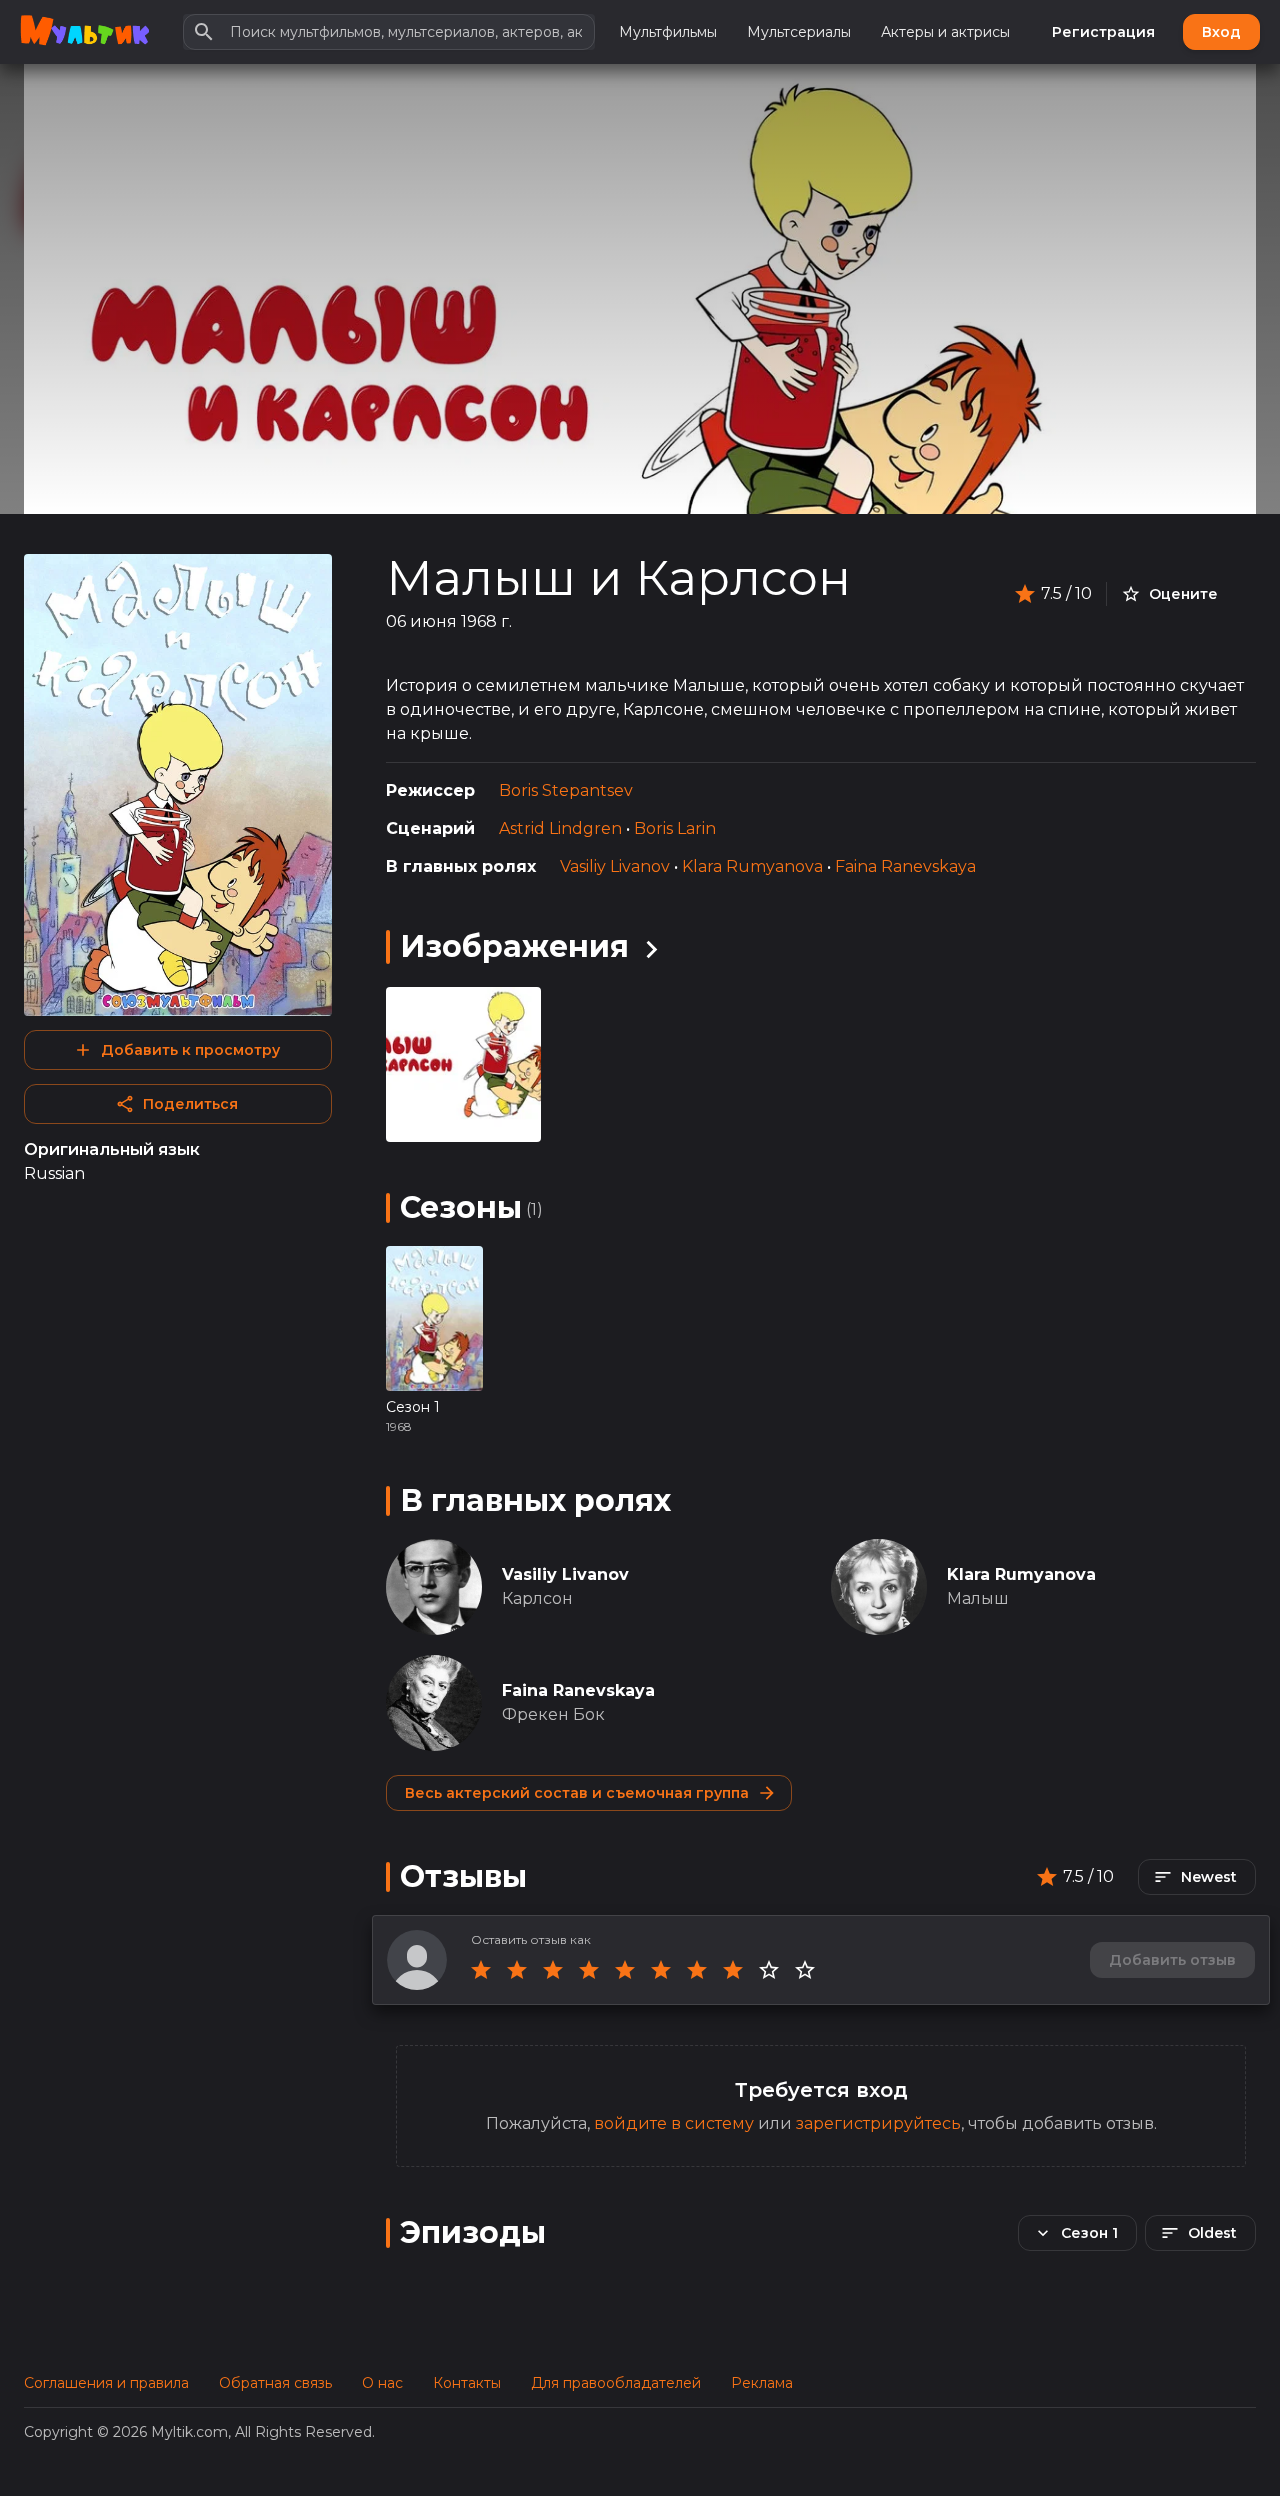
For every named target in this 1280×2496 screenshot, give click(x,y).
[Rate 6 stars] (661, 1970)
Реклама (762, 2383)
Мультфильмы (668, 32)
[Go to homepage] (84, 32)
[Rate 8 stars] (733, 1970)
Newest (1209, 1877)
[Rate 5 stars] (625, 1970)
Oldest (1212, 2233)
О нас (382, 2383)
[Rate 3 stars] (553, 1970)
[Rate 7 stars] (697, 1970)
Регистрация (1103, 32)
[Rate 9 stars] (769, 1970)
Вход (1221, 32)
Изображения (514, 946)
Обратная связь (275, 2383)
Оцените (1183, 594)
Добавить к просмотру (190, 1050)
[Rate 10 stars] (805, 1970)
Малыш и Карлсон (618, 578)
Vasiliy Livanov (615, 866)
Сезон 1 (413, 1407)
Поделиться (190, 1104)
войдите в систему (674, 2123)
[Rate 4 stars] (589, 1970)
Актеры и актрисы (945, 32)
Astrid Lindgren (560, 828)
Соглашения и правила (106, 2383)
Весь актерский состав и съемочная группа (577, 1793)
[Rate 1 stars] (481, 1970)
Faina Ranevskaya (905, 866)
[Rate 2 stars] (517, 1970)
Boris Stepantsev (566, 790)
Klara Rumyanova (752, 866)
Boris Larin (675, 828)
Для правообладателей (616, 2383)
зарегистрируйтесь (878, 2123)
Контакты (467, 2383)
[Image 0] (463, 1064)
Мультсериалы (799, 32)
